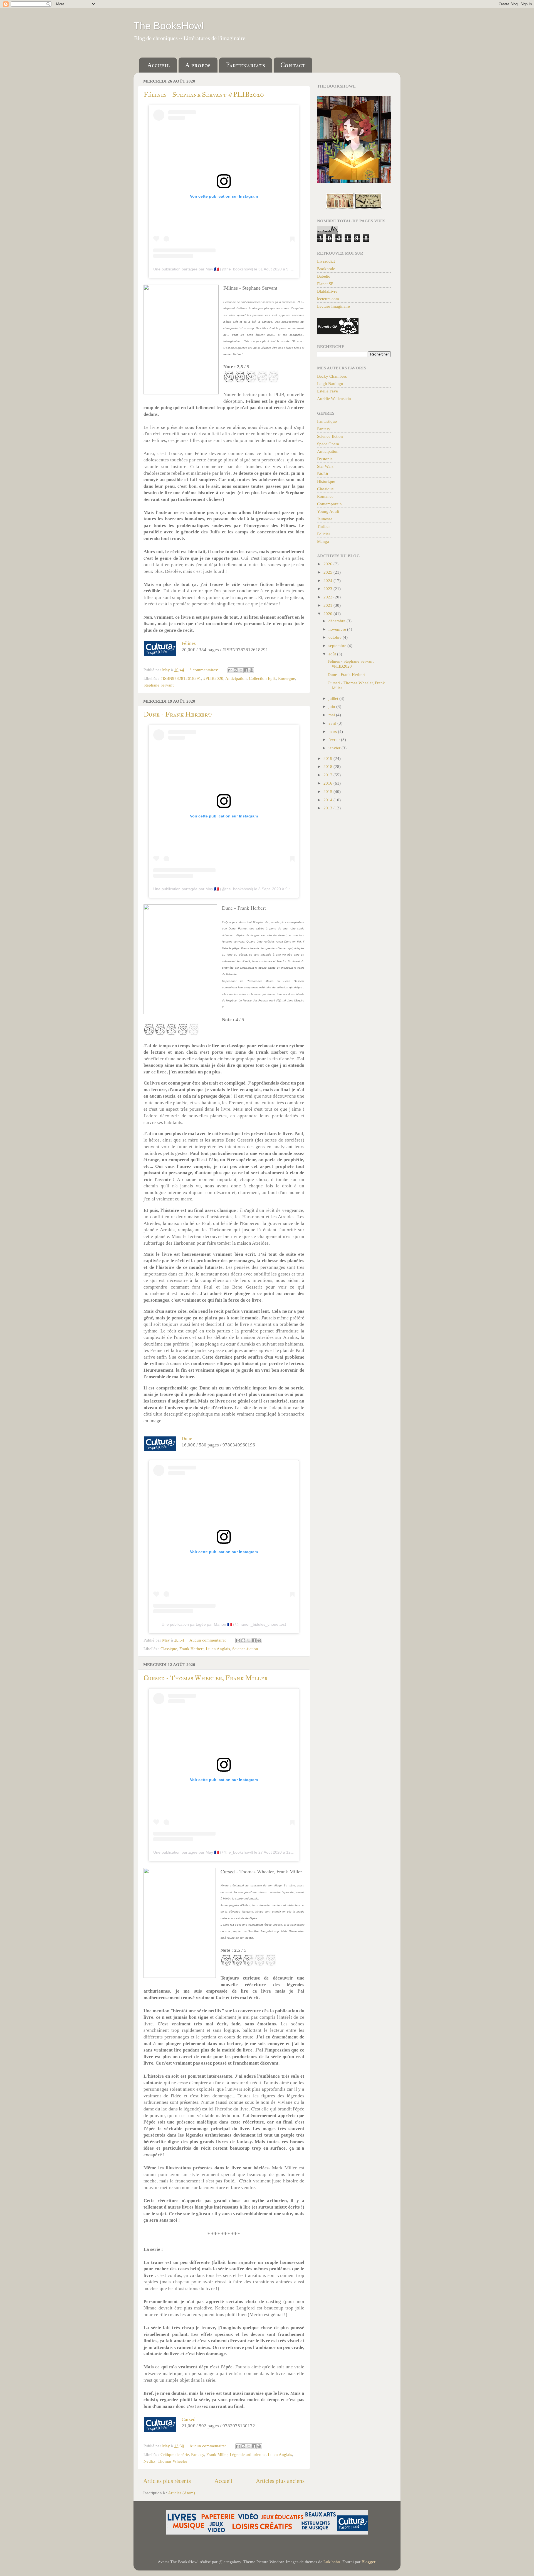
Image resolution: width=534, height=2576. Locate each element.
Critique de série (175, 2454)
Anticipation (236, 678)
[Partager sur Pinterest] (251, 670)
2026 (328, 564)
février (335, 739)
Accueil (159, 65)
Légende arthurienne (248, 2454)
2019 (328, 758)
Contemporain (329, 504)
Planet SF (325, 284)
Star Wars (325, 466)
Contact (293, 65)
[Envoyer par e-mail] (230, 670)
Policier (324, 534)
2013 (328, 808)
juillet (334, 698)
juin (332, 706)
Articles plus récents (167, 2481)
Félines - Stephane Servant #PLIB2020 (204, 95)
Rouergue (287, 678)
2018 (328, 766)
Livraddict (326, 261)
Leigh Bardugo (330, 383)
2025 (328, 572)
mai (332, 715)
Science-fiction (245, 1649)
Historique (326, 481)
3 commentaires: (204, 670)
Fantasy (198, 2454)
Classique (169, 1649)
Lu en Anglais (218, 1649)
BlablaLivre (327, 291)
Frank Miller (217, 2454)
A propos (198, 65)
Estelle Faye (327, 391)
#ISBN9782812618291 (181, 678)
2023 (328, 589)
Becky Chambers (332, 376)
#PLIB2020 (213, 678)
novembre (338, 629)
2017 (328, 775)
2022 (328, 597)
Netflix (149, 2461)
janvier (335, 748)
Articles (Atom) (181, 2493)
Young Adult (328, 511)
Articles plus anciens (280, 2481)
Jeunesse (325, 519)
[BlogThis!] (236, 670)
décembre (338, 621)
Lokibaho (332, 2562)
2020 (328, 614)
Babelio (324, 276)
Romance (325, 496)
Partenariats (245, 65)
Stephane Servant (159, 685)
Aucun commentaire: (208, 1640)
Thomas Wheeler (172, 2461)
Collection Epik (262, 678)
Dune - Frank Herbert (178, 714)
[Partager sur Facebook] (246, 670)
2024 (328, 580)
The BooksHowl (169, 26)
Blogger (368, 2562)
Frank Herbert (191, 1649)
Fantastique (327, 421)
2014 (328, 800)
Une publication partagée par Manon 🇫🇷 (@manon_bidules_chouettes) (224, 1624)
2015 (328, 791)
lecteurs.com (328, 299)
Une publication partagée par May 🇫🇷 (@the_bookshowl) (203, 269)
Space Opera (328, 444)
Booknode (326, 269)
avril (333, 723)
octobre (336, 637)
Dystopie (325, 459)
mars (333, 731)
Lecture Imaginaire (333, 306)
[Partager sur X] (241, 670)
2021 (328, 605)
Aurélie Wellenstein (334, 398)
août (333, 654)
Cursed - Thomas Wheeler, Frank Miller (206, 1678)
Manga (323, 541)
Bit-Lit (323, 474)
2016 (328, 783)
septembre (338, 646)
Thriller (323, 526)
